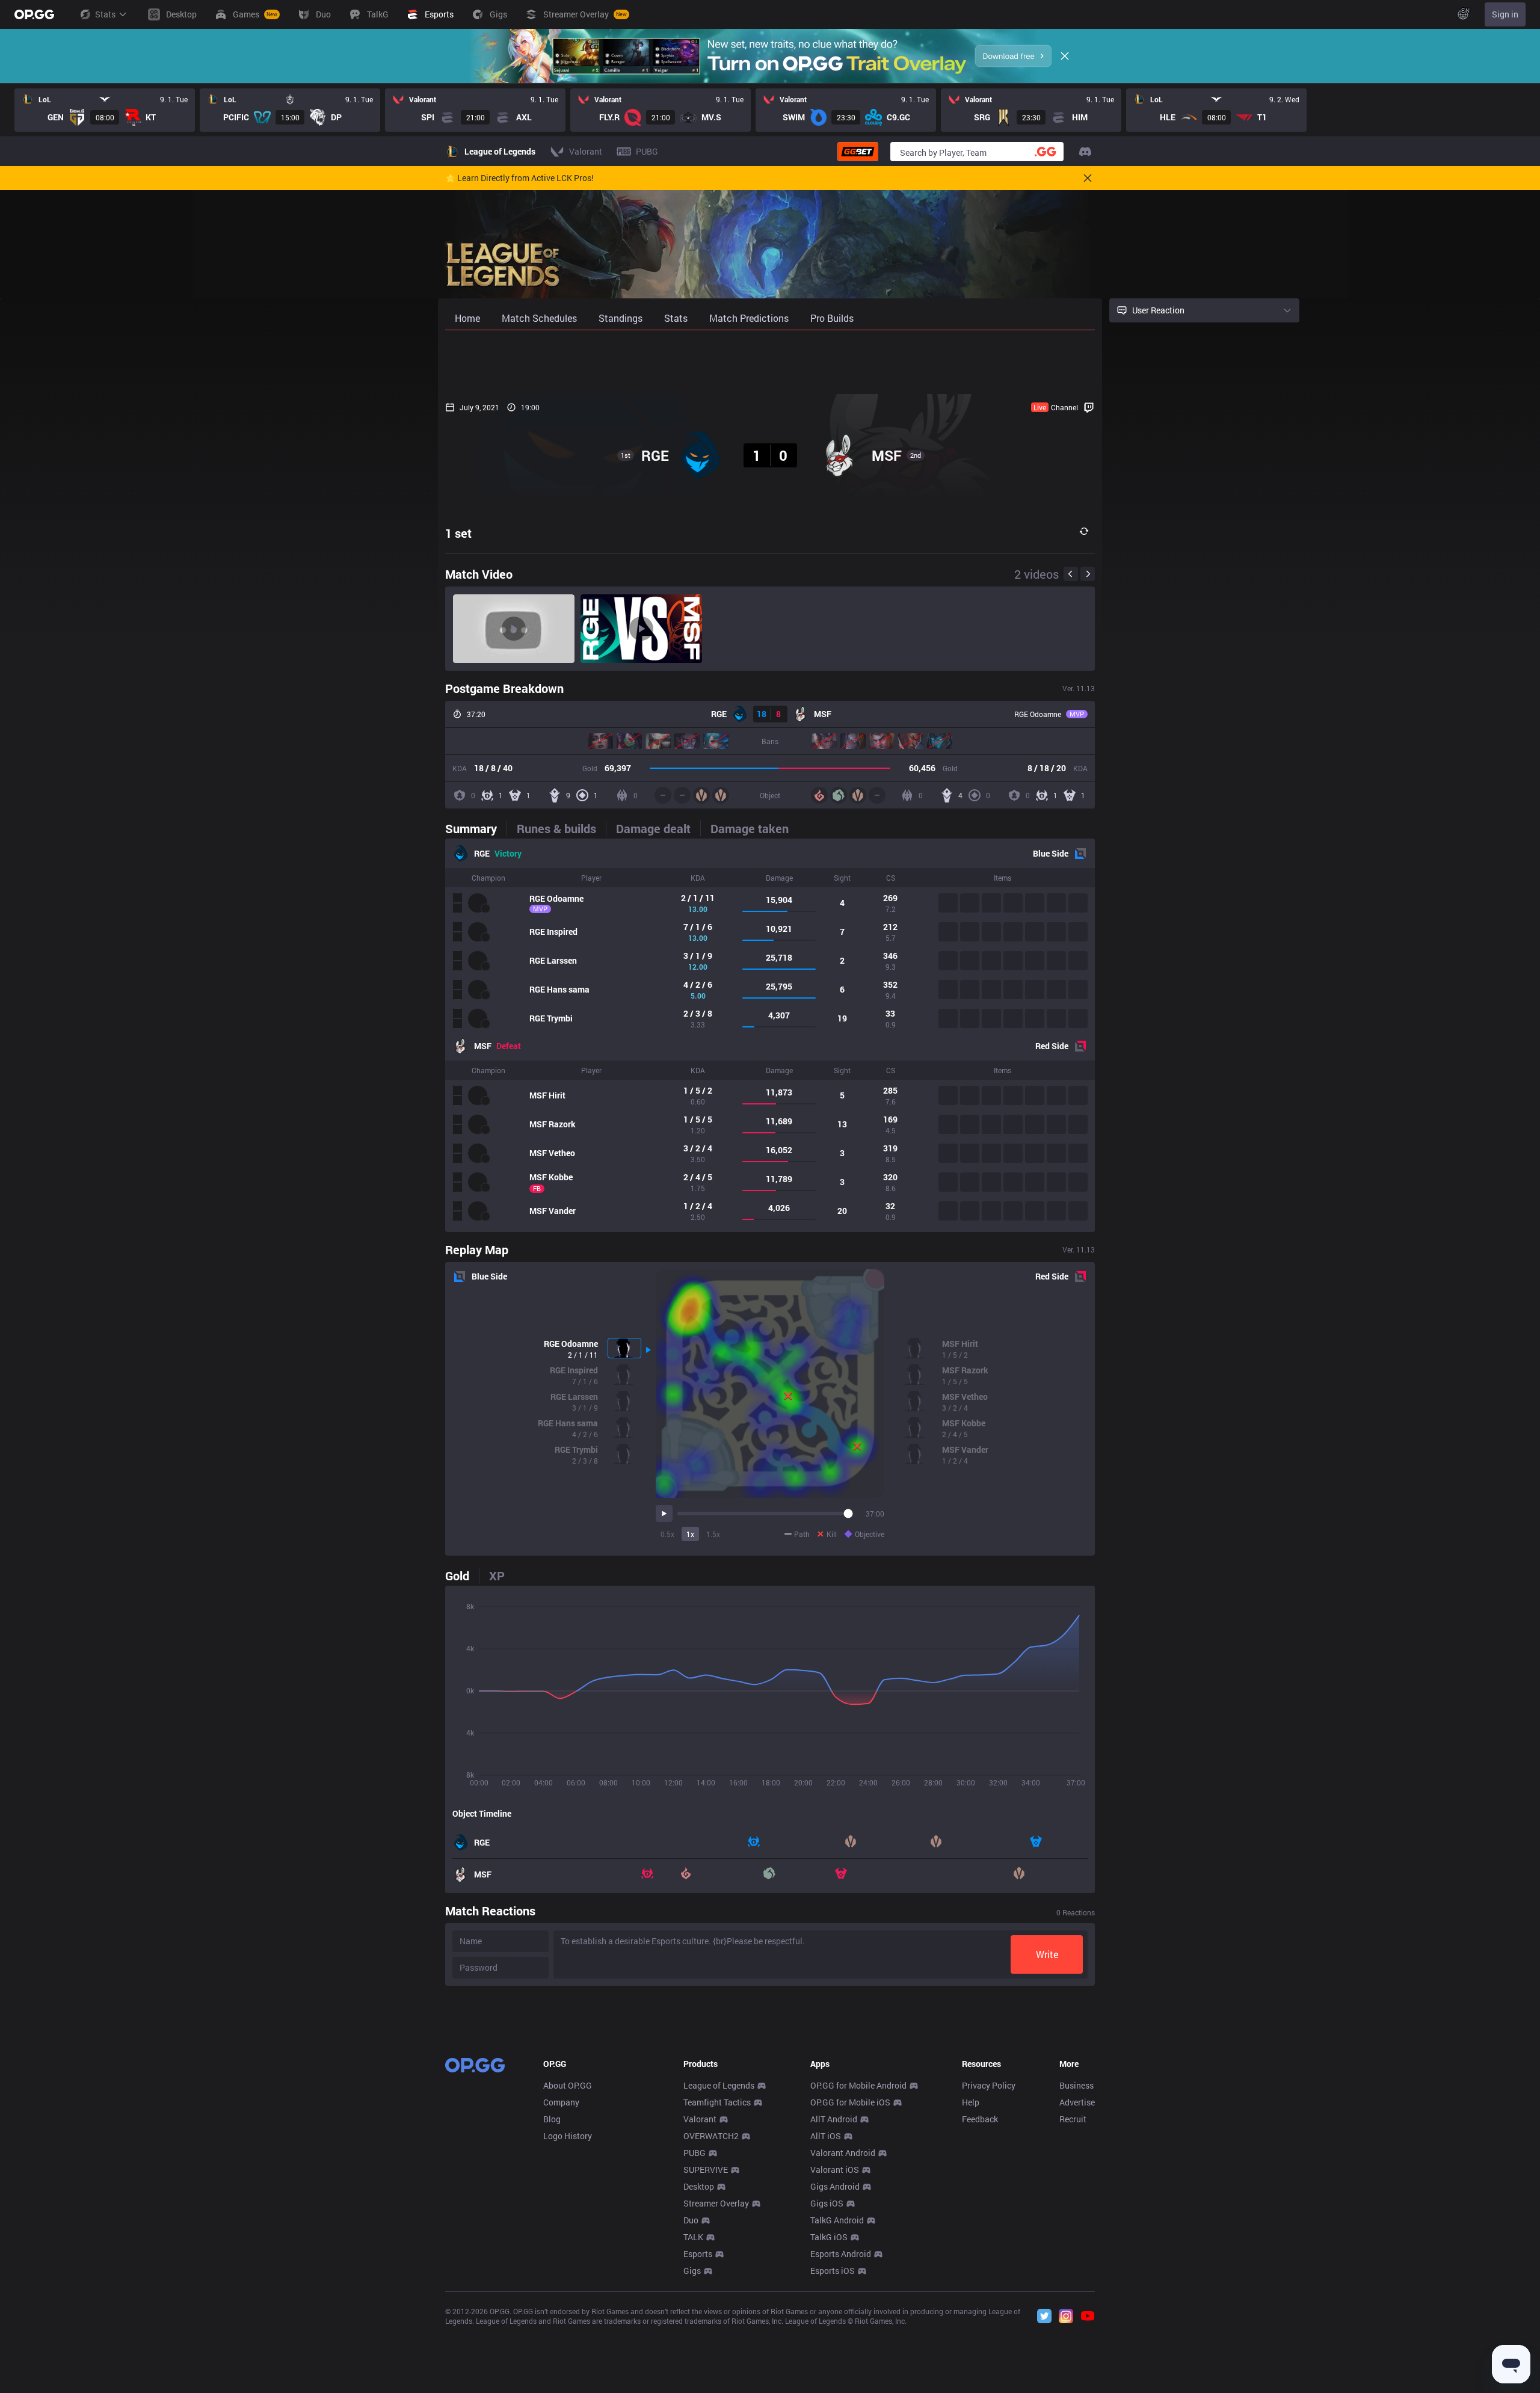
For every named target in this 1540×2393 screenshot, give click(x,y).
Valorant (700, 2119)
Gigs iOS (827, 2203)
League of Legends (719, 2085)
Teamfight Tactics (717, 2102)
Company (561, 2102)
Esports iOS (833, 2271)
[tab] (476, 828)
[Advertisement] (770, 362)
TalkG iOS (829, 2237)
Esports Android (841, 2254)
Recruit (1073, 2119)
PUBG (695, 2153)
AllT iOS (826, 2136)
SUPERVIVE (706, 2170)
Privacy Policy (989, 2085)
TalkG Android (837, 2220)
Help (971, 2102)
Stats (105, 14)
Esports (698, 2254)
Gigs (692, 2271)
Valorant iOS (835, 2170)
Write (1047, 1954)
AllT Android (834, 2119)
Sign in (1505, 14)
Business (1076, 2085)
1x (690, 1534)
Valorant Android (843, 2153)
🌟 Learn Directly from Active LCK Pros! (519, 178)
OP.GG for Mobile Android (858, 2085)
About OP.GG (568, 2085)
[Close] (1065, 56)
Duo (691, 2220)
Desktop (699, 2186)
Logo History (568, 2136)
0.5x (667, 1534)
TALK (693, 2237)
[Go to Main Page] (34, 14)
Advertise (1077, 2102)
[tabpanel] (770, 1035)
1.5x (713, 1534)
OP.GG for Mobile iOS (850, 2102)
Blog (552, 2119)
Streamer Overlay (716, 2203)
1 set (458, 533)
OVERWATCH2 (711, 2136)
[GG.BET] (858, 152)
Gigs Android (835, 2186)
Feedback (980, 2119)
